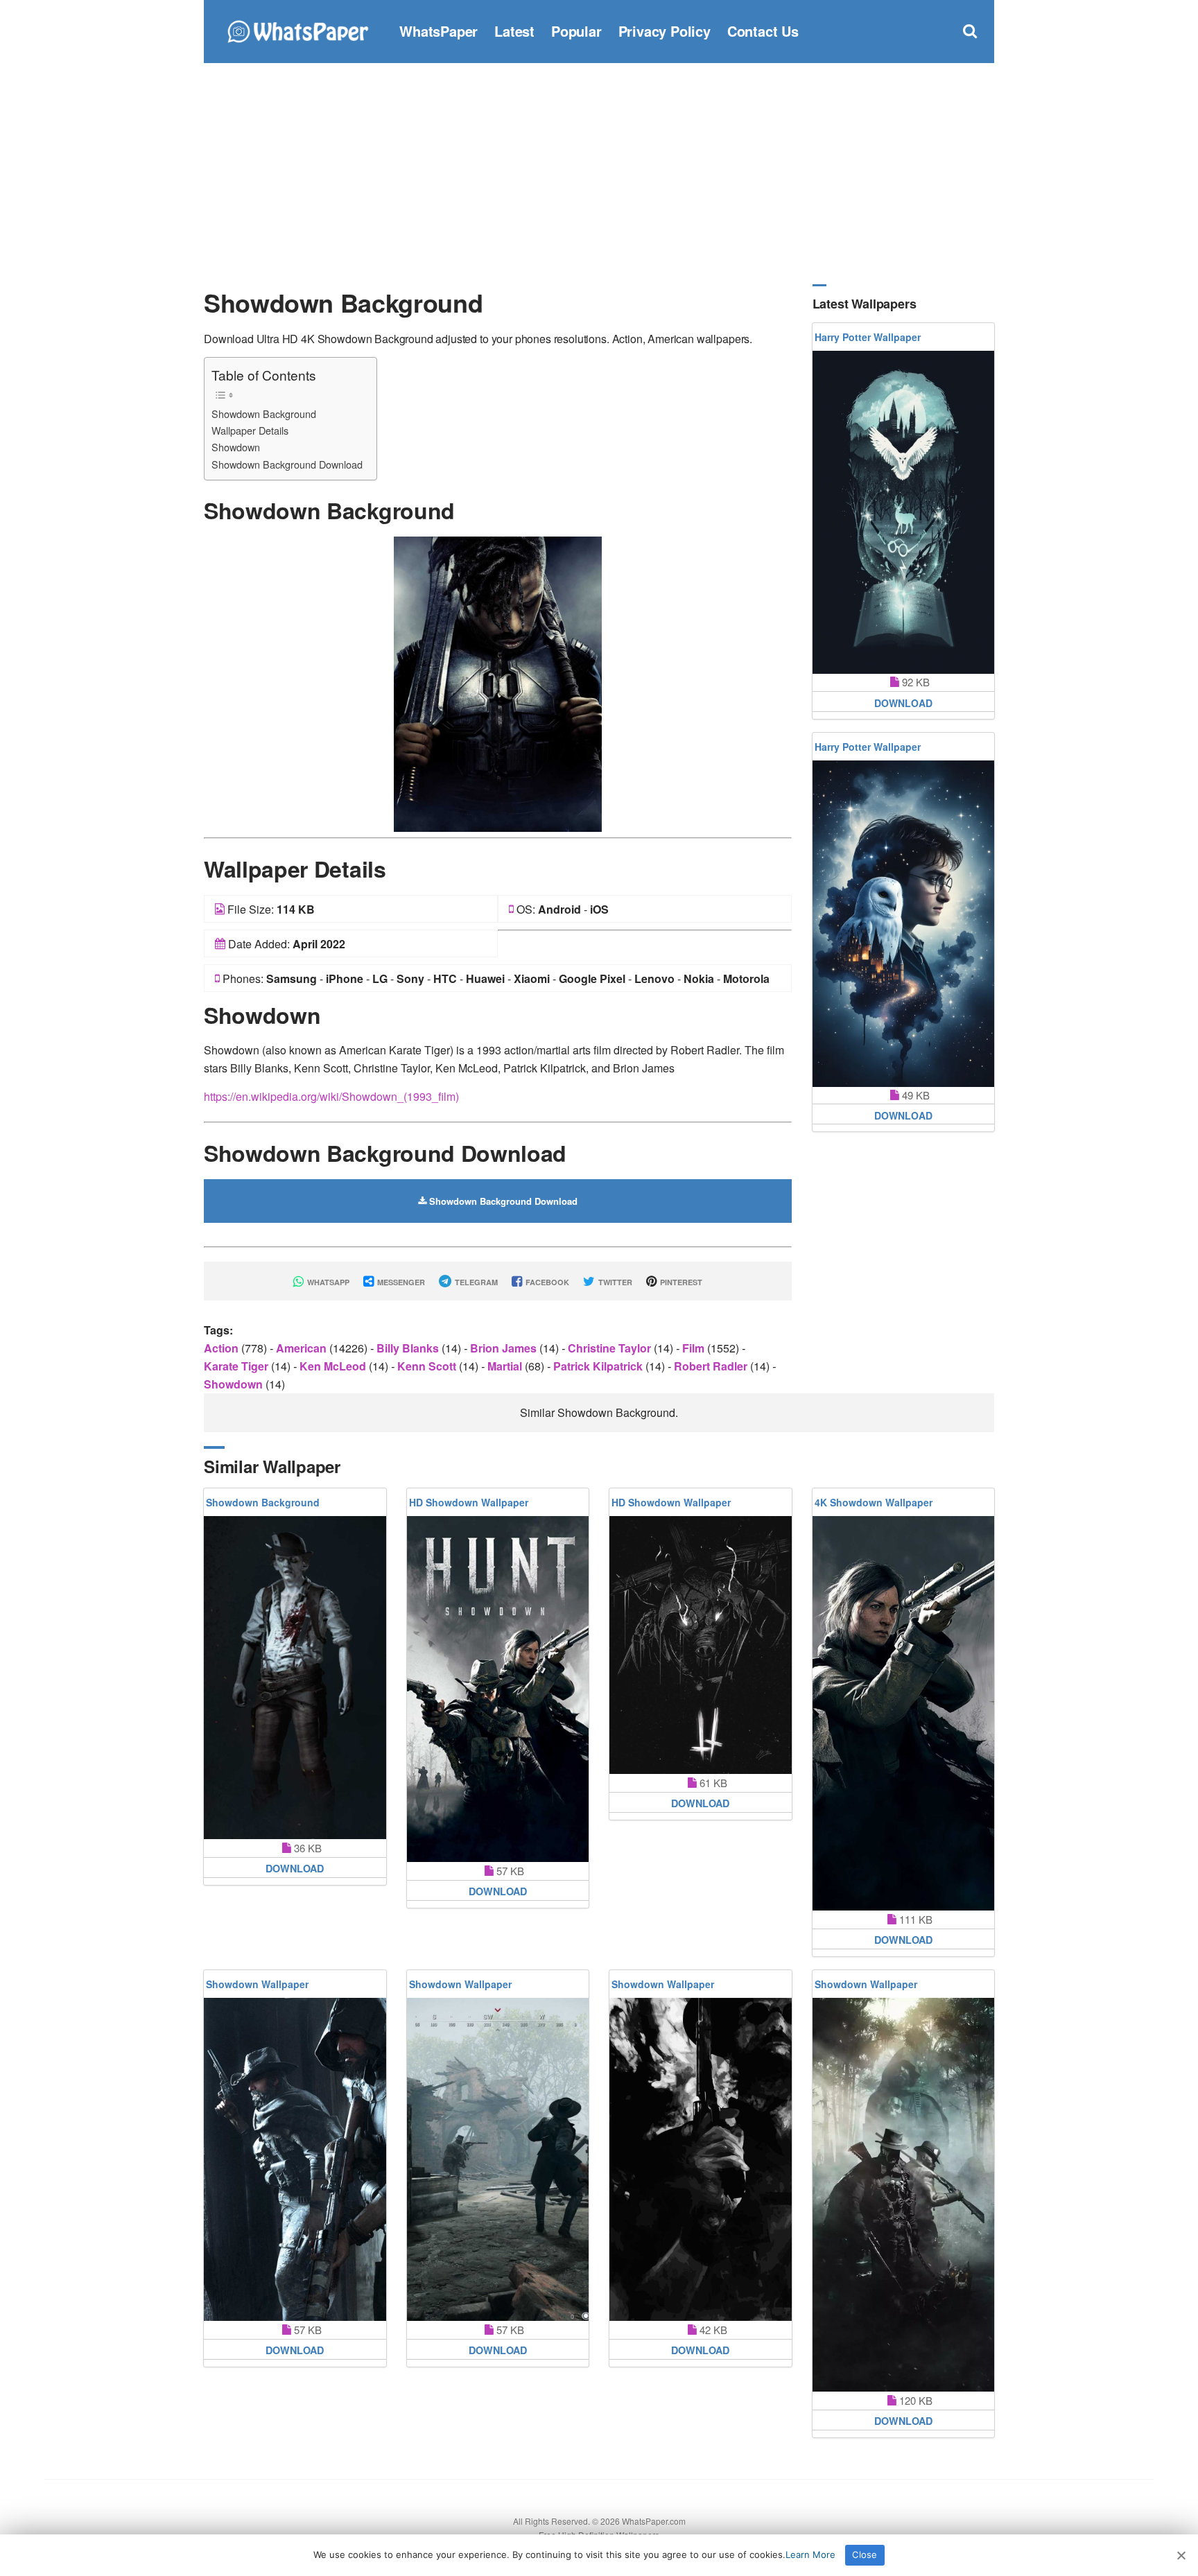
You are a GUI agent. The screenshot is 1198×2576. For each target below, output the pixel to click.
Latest (514, 31)
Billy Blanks (409, 1348)
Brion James (505, 1348)
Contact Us (763, 31)
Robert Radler (712, 1366)
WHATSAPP (327, 1282)
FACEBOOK (546, 1282)
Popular (576, 31)
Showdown (236, 447)
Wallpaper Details (250, 430)
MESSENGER (400, 1282)
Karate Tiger (237, 1366)
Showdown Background (264, 414)
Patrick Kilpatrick (599, 1366)
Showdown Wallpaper (257, 1984)
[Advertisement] (599, 173)
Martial (506, 1366)
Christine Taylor (611, 1348)
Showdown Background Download (287, 464)
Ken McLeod (334, 1366)
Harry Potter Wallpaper (868, 337)
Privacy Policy (665, 31)
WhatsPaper (439, 31)
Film (695, 1348)
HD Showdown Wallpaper (469, 1502)
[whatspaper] (297, 29)
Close (865, 2555)
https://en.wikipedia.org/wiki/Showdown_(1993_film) (331, 1096)
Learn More (810, 2555)
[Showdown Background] (498, 682)
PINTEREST (680, 1282)
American (303, 1348)
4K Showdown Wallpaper (874, 1502)
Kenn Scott (428, 1366)
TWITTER (614, 1282)
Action (223, 1348)
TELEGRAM (475, 1282)
